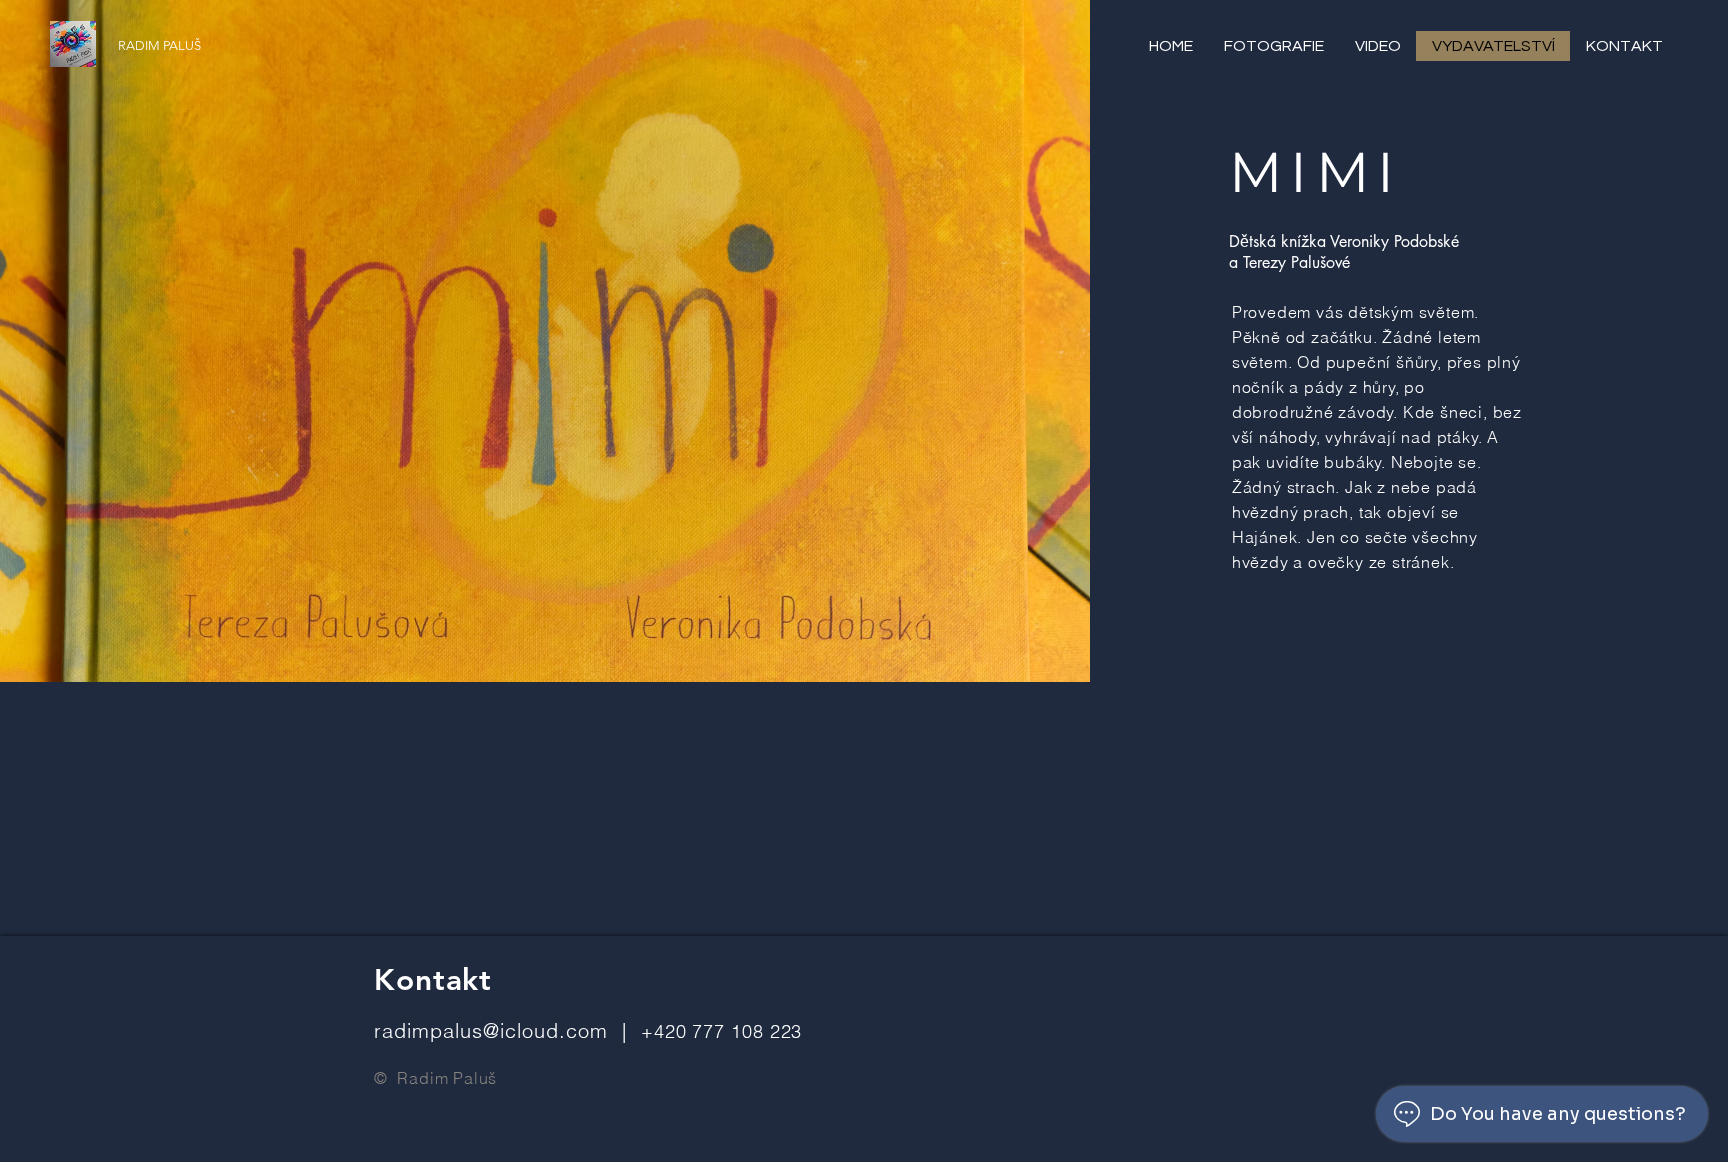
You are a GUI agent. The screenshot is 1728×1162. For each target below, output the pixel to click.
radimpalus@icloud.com (491, 1030)
